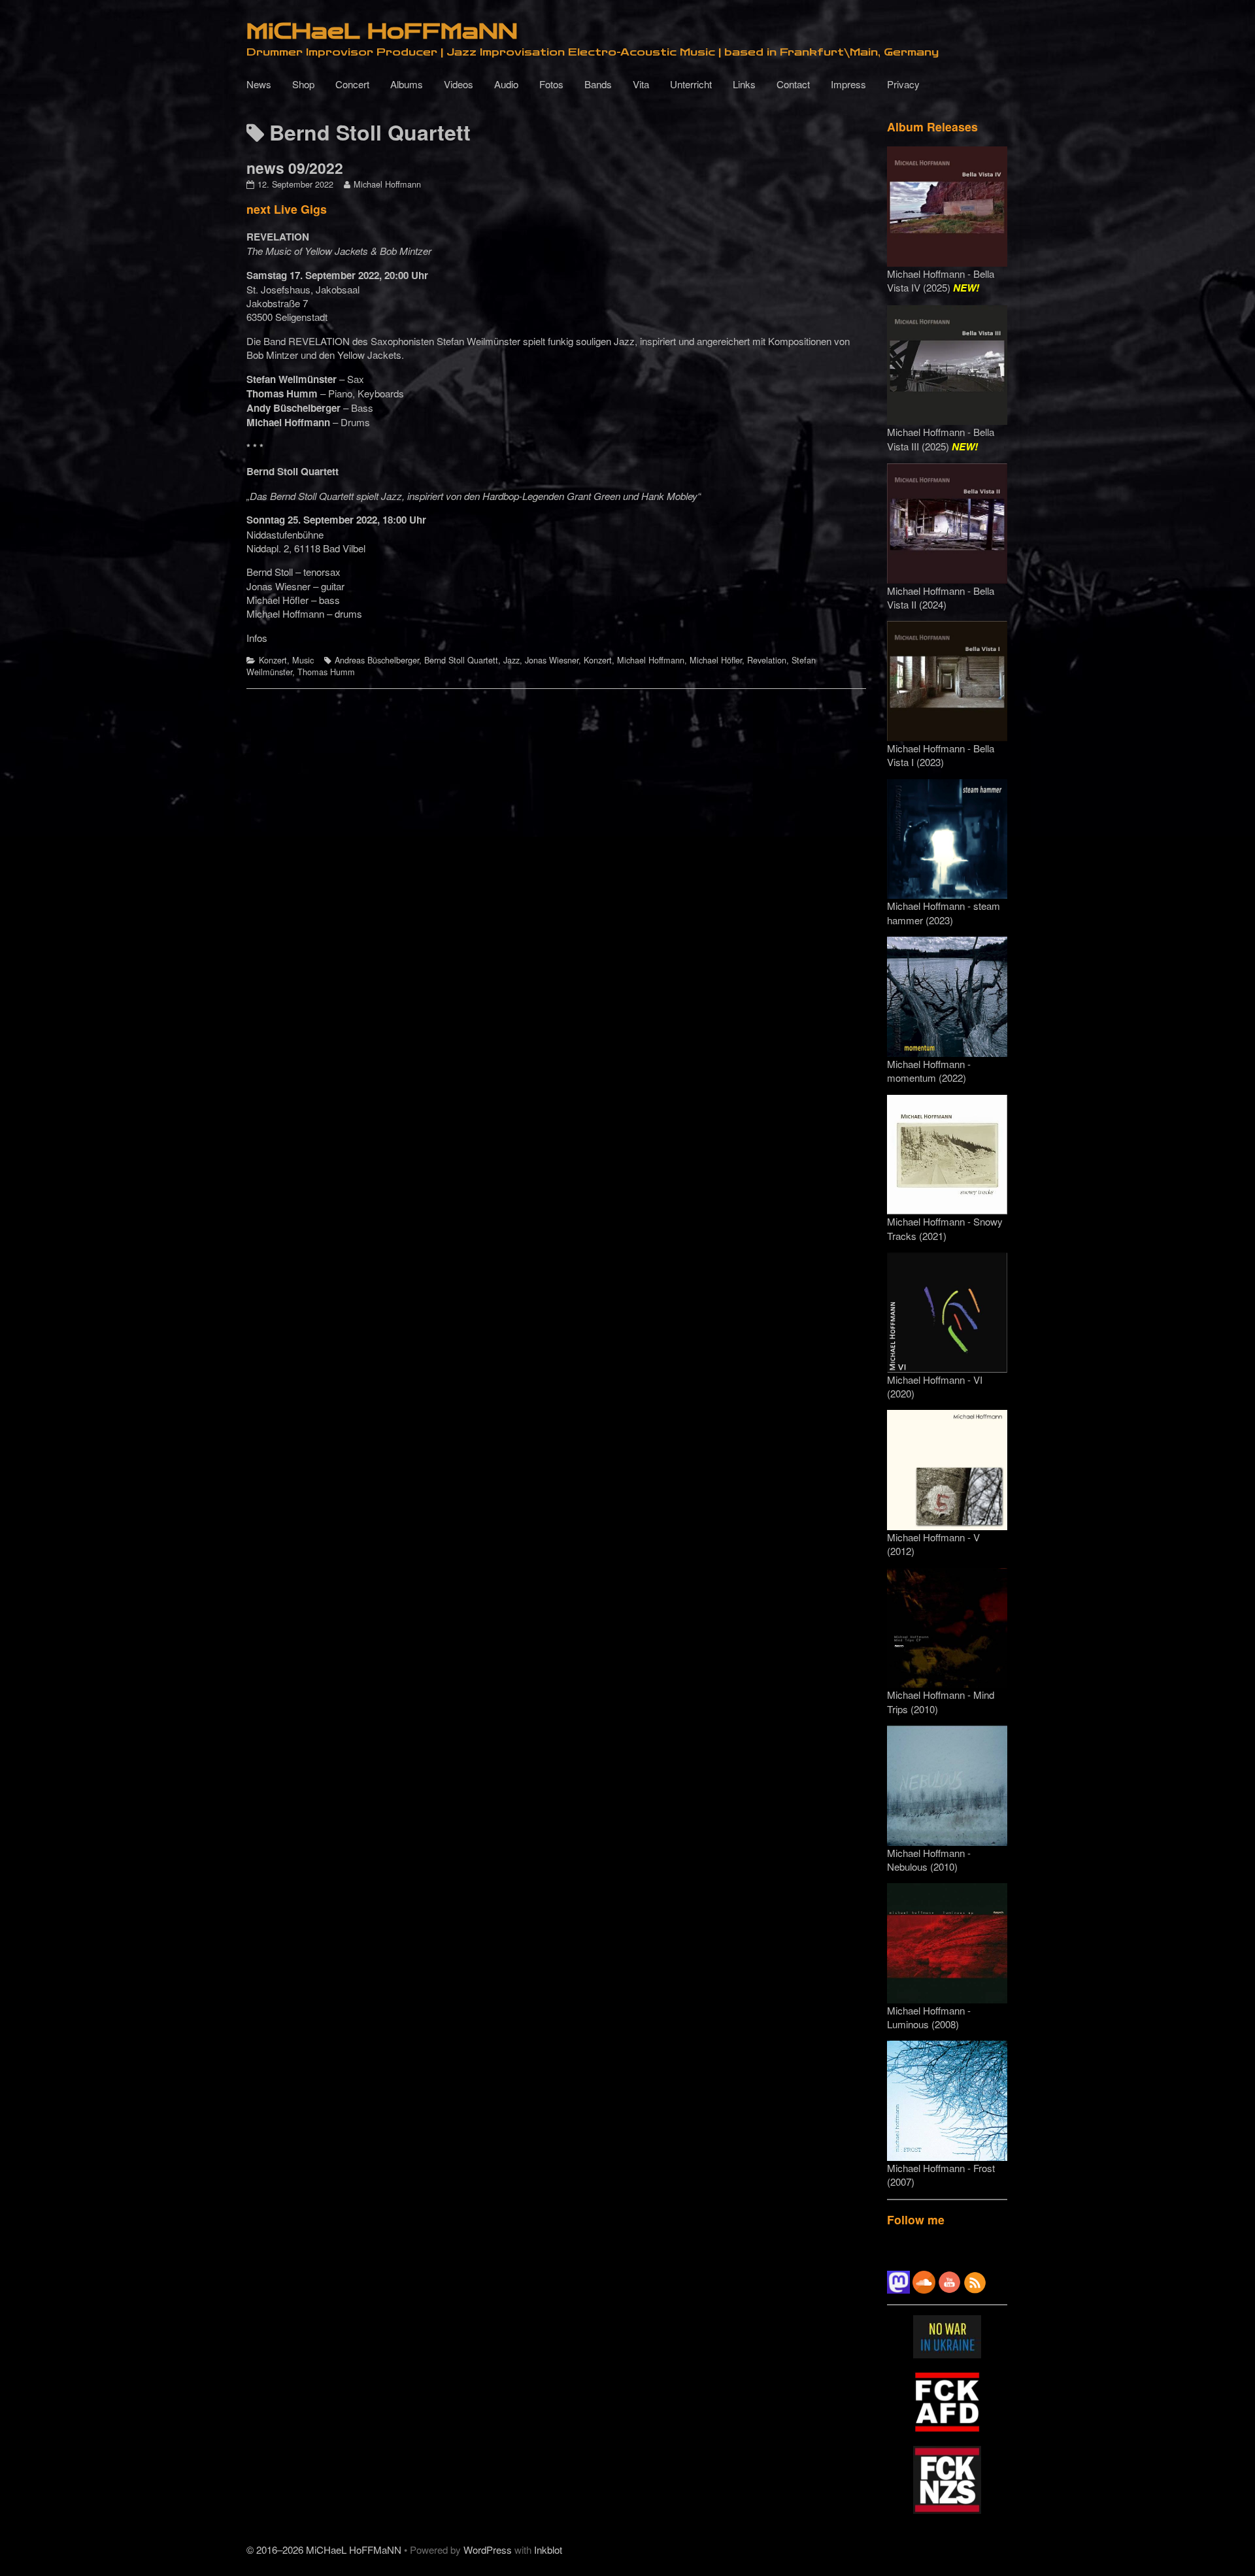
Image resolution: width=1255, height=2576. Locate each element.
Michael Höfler (716, 660)
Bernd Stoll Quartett (461, 660)
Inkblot (548, 2550)
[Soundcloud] (924, 2281)
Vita (641, 84)
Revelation (767, 660)
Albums (407, 84)
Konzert (273, 660)
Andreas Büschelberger (377, 660)
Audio (506, 84)
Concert (352, 84)
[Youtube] (949, 2281)
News (259, 84)
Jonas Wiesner (552, 660)
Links (744, 84)
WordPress (488, 2550)
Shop (303, 84)
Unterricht (691, 84)
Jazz (511, 660)
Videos (459, 84)
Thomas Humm (326, 672)
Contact (793, 84)
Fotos (551, 84)
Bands (598, 84)
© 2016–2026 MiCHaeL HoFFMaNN (324, 2550)
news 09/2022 (295, 168)
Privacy (903, 84)
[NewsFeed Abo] (975, 2281)
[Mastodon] (898, 2281)
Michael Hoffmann (387, 184)
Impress (848, 84)
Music (303, 660)
